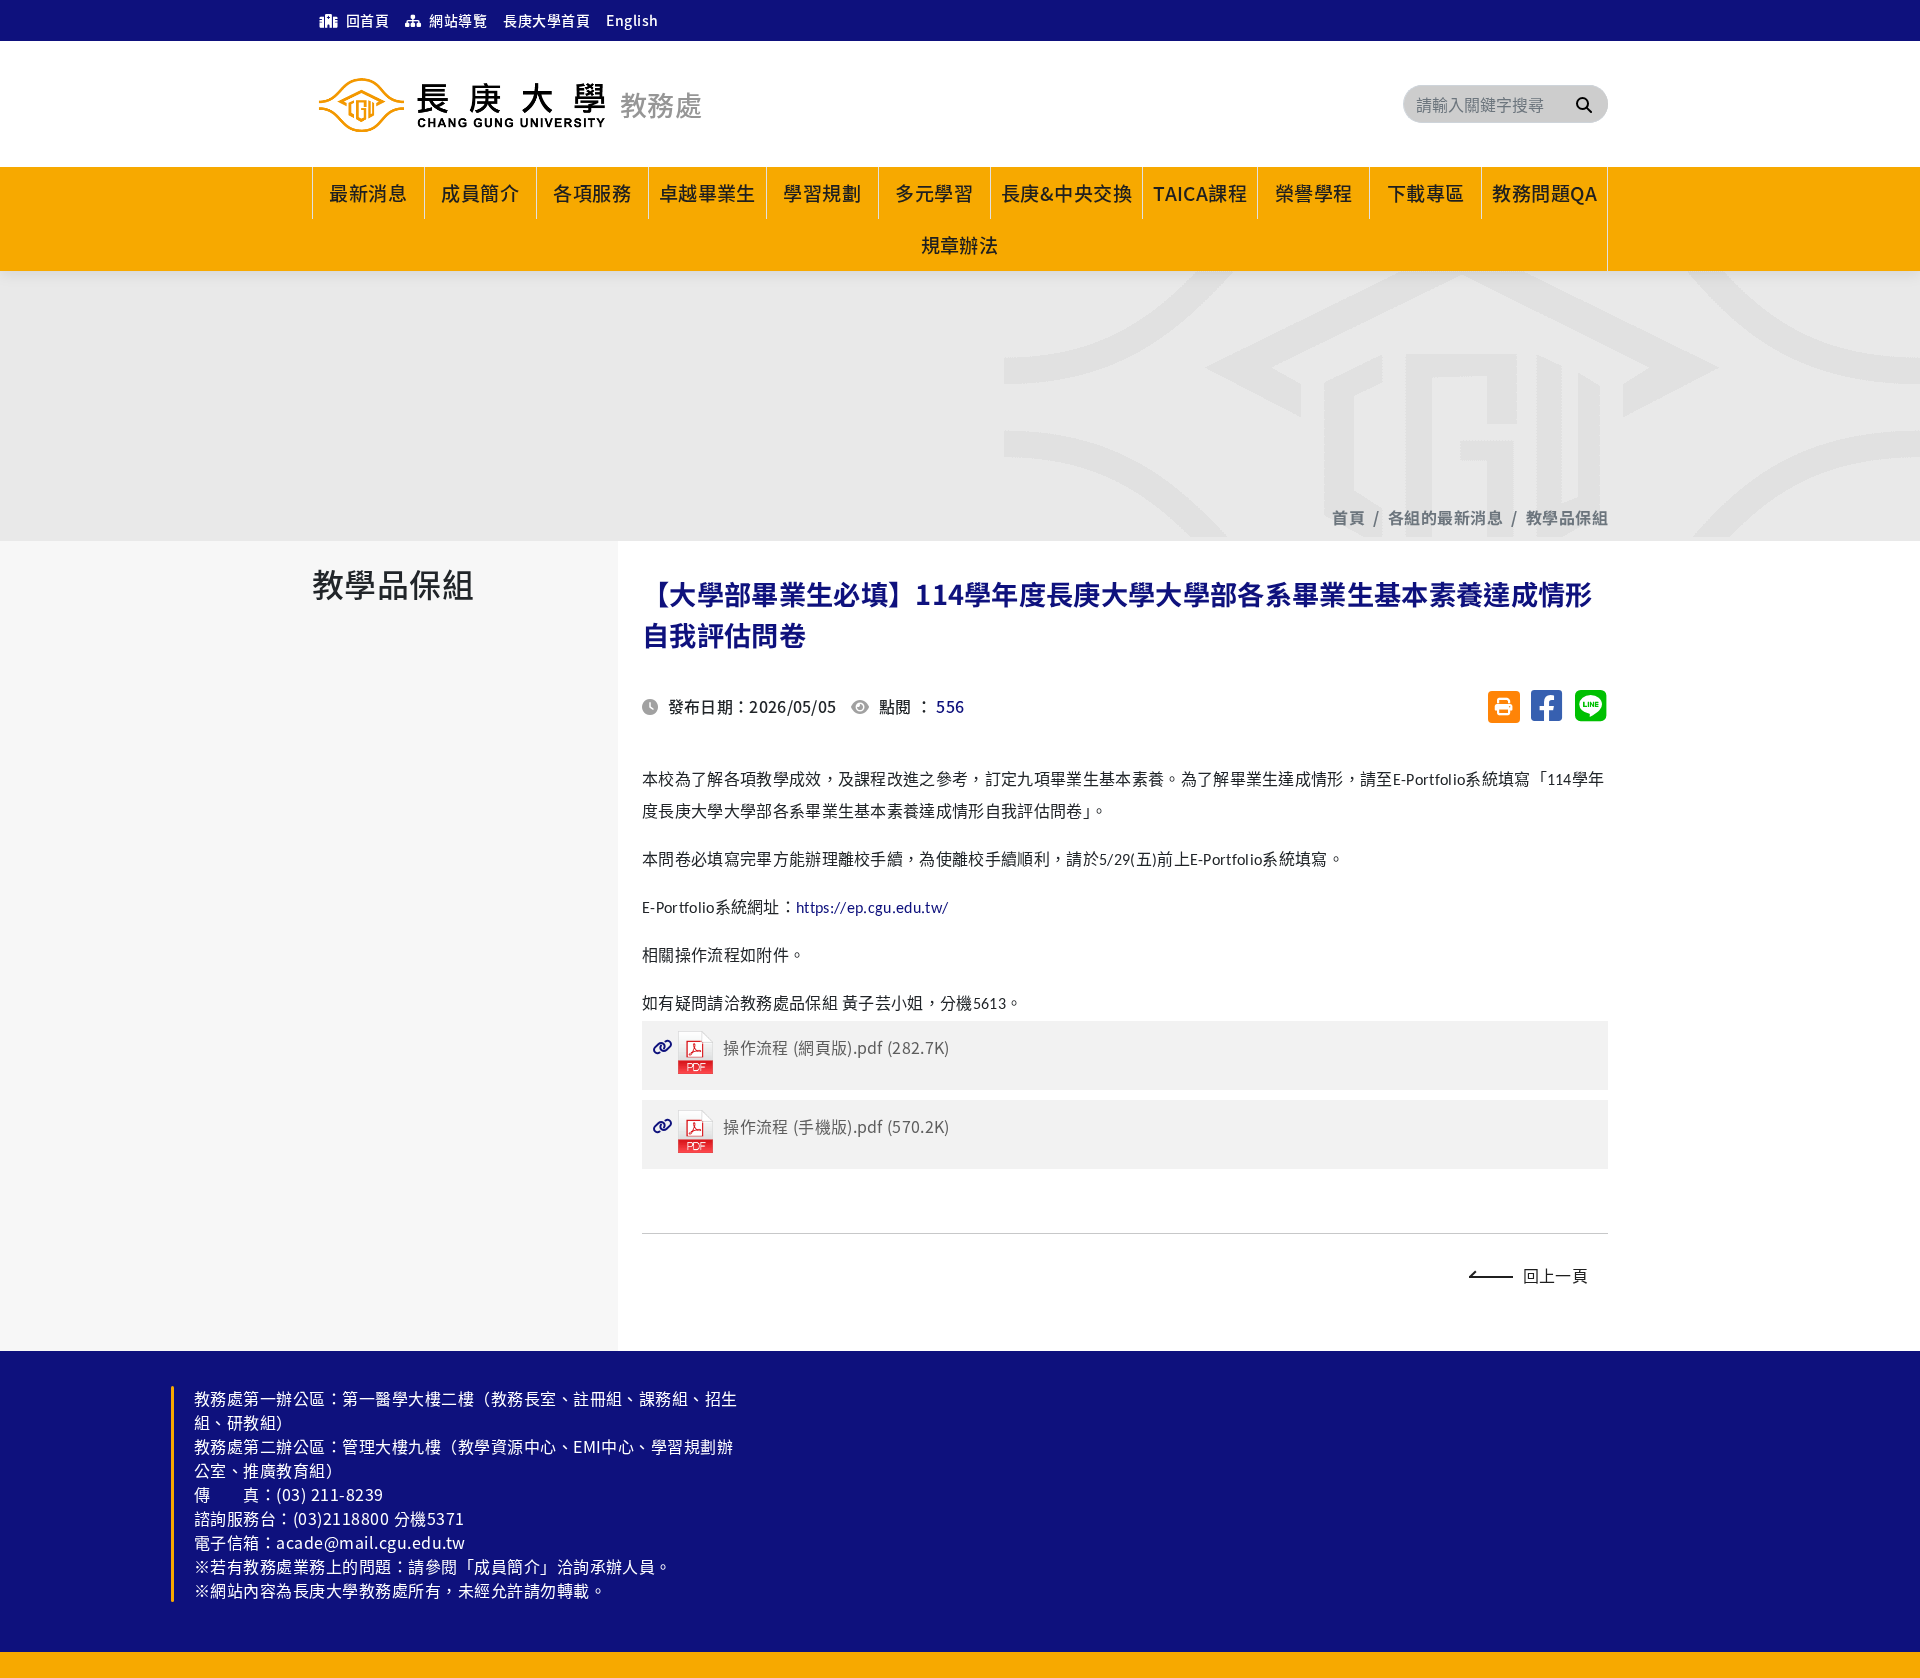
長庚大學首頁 (546, 20)
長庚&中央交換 (1066, 193)
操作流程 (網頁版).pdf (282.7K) (801, 1047)
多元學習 (934, 193)
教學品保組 (1567, 517)
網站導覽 (456, 20)
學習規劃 (822, 193)
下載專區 (1426, 193)
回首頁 (365, 20)
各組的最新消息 (1445, 517)
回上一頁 (1555, 1275)
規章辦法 (960, 245)
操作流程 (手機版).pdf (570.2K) (801, 1126)
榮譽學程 (1314, 193)
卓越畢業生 (707, 193)
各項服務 (592, 193)
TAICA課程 (1200, 193)
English (632, 20)
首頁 (1348, 517)
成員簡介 (480, 193)
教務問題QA (1544, 193)
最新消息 (368, 193)
